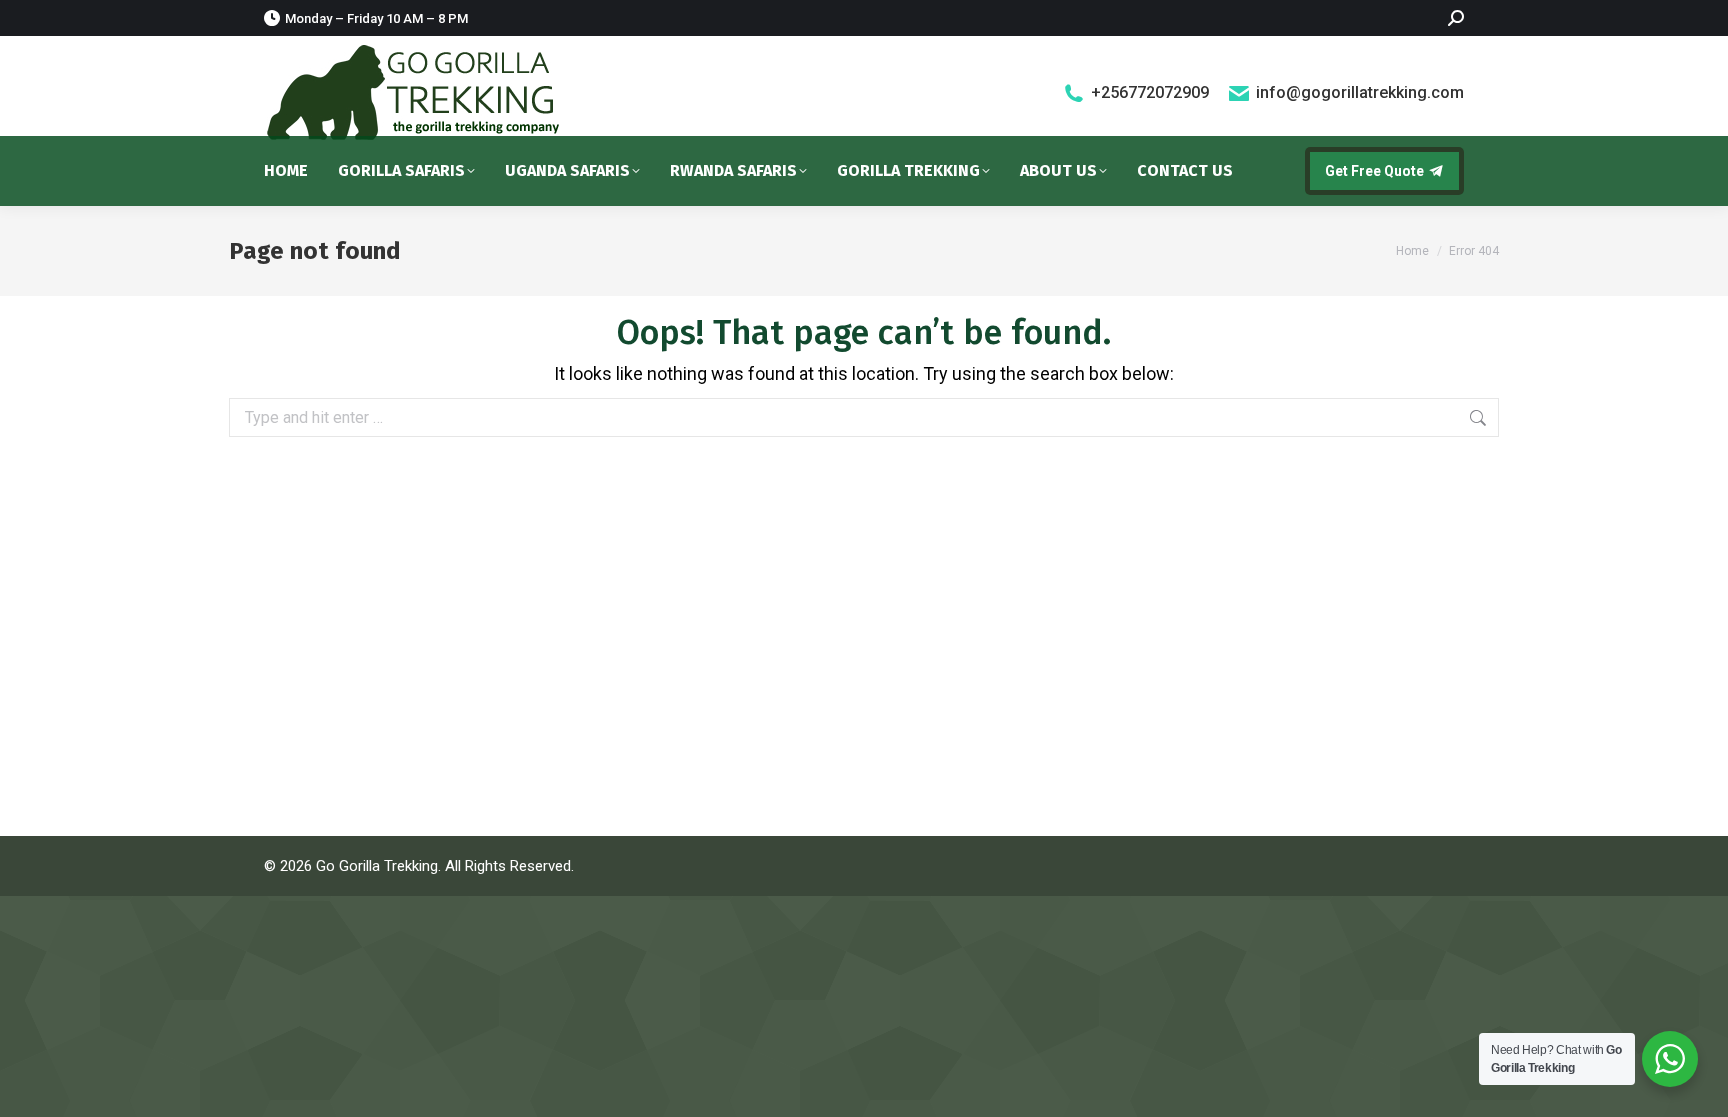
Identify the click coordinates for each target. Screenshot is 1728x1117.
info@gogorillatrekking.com (1360, 92)
